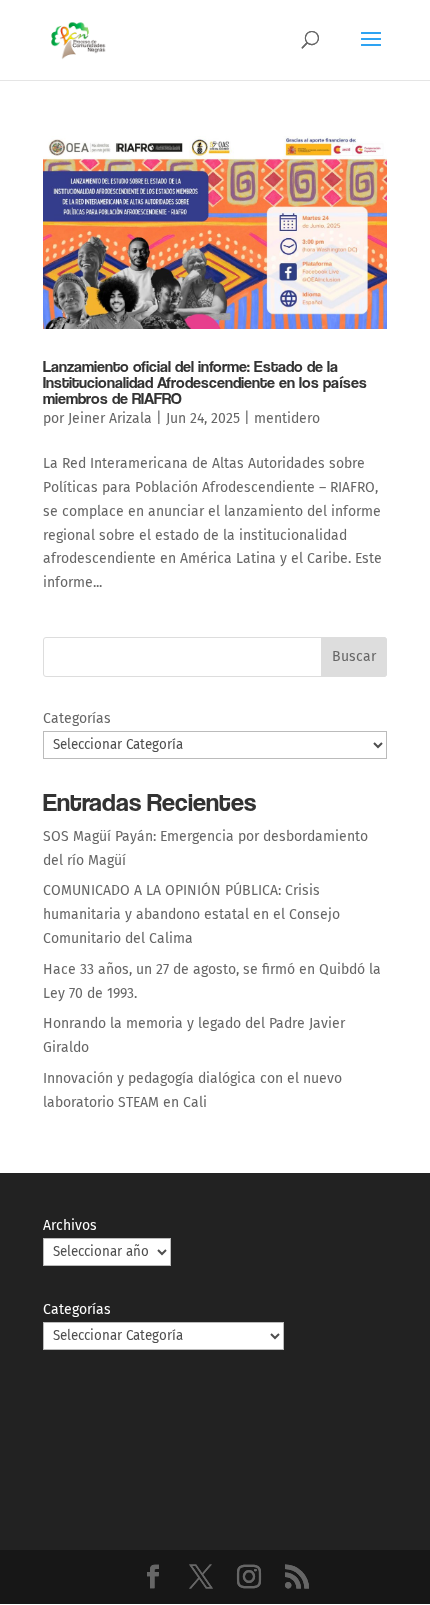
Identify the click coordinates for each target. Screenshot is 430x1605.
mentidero (287, 418)
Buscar (354, 656)
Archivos (70, 1225)
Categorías (77, 718)
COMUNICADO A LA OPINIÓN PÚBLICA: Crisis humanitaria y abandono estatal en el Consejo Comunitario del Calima (191, 914)
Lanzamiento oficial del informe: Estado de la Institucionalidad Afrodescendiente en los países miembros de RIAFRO (205, 382)
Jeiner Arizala (110, 418)
